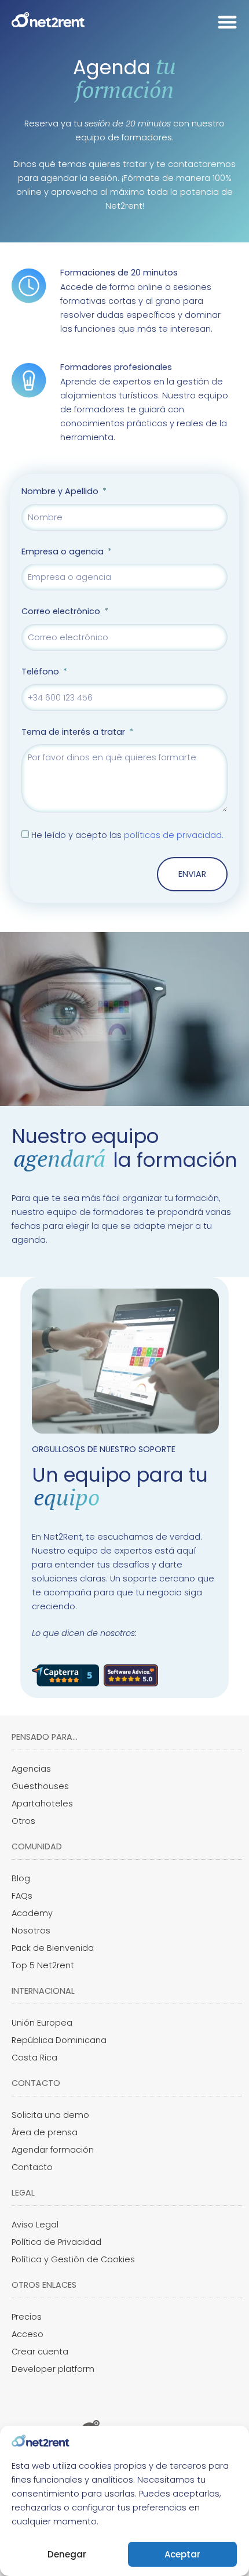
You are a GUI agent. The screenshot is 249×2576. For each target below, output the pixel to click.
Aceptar (182, 2554)
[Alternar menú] (227, 22)
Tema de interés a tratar (74, 732)
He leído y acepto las (127, 835)
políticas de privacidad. (174, 835)
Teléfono (41, 672)
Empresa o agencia (64, 552)
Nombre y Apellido (61, 491)
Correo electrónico (62, 611)
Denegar (67, 2554)
